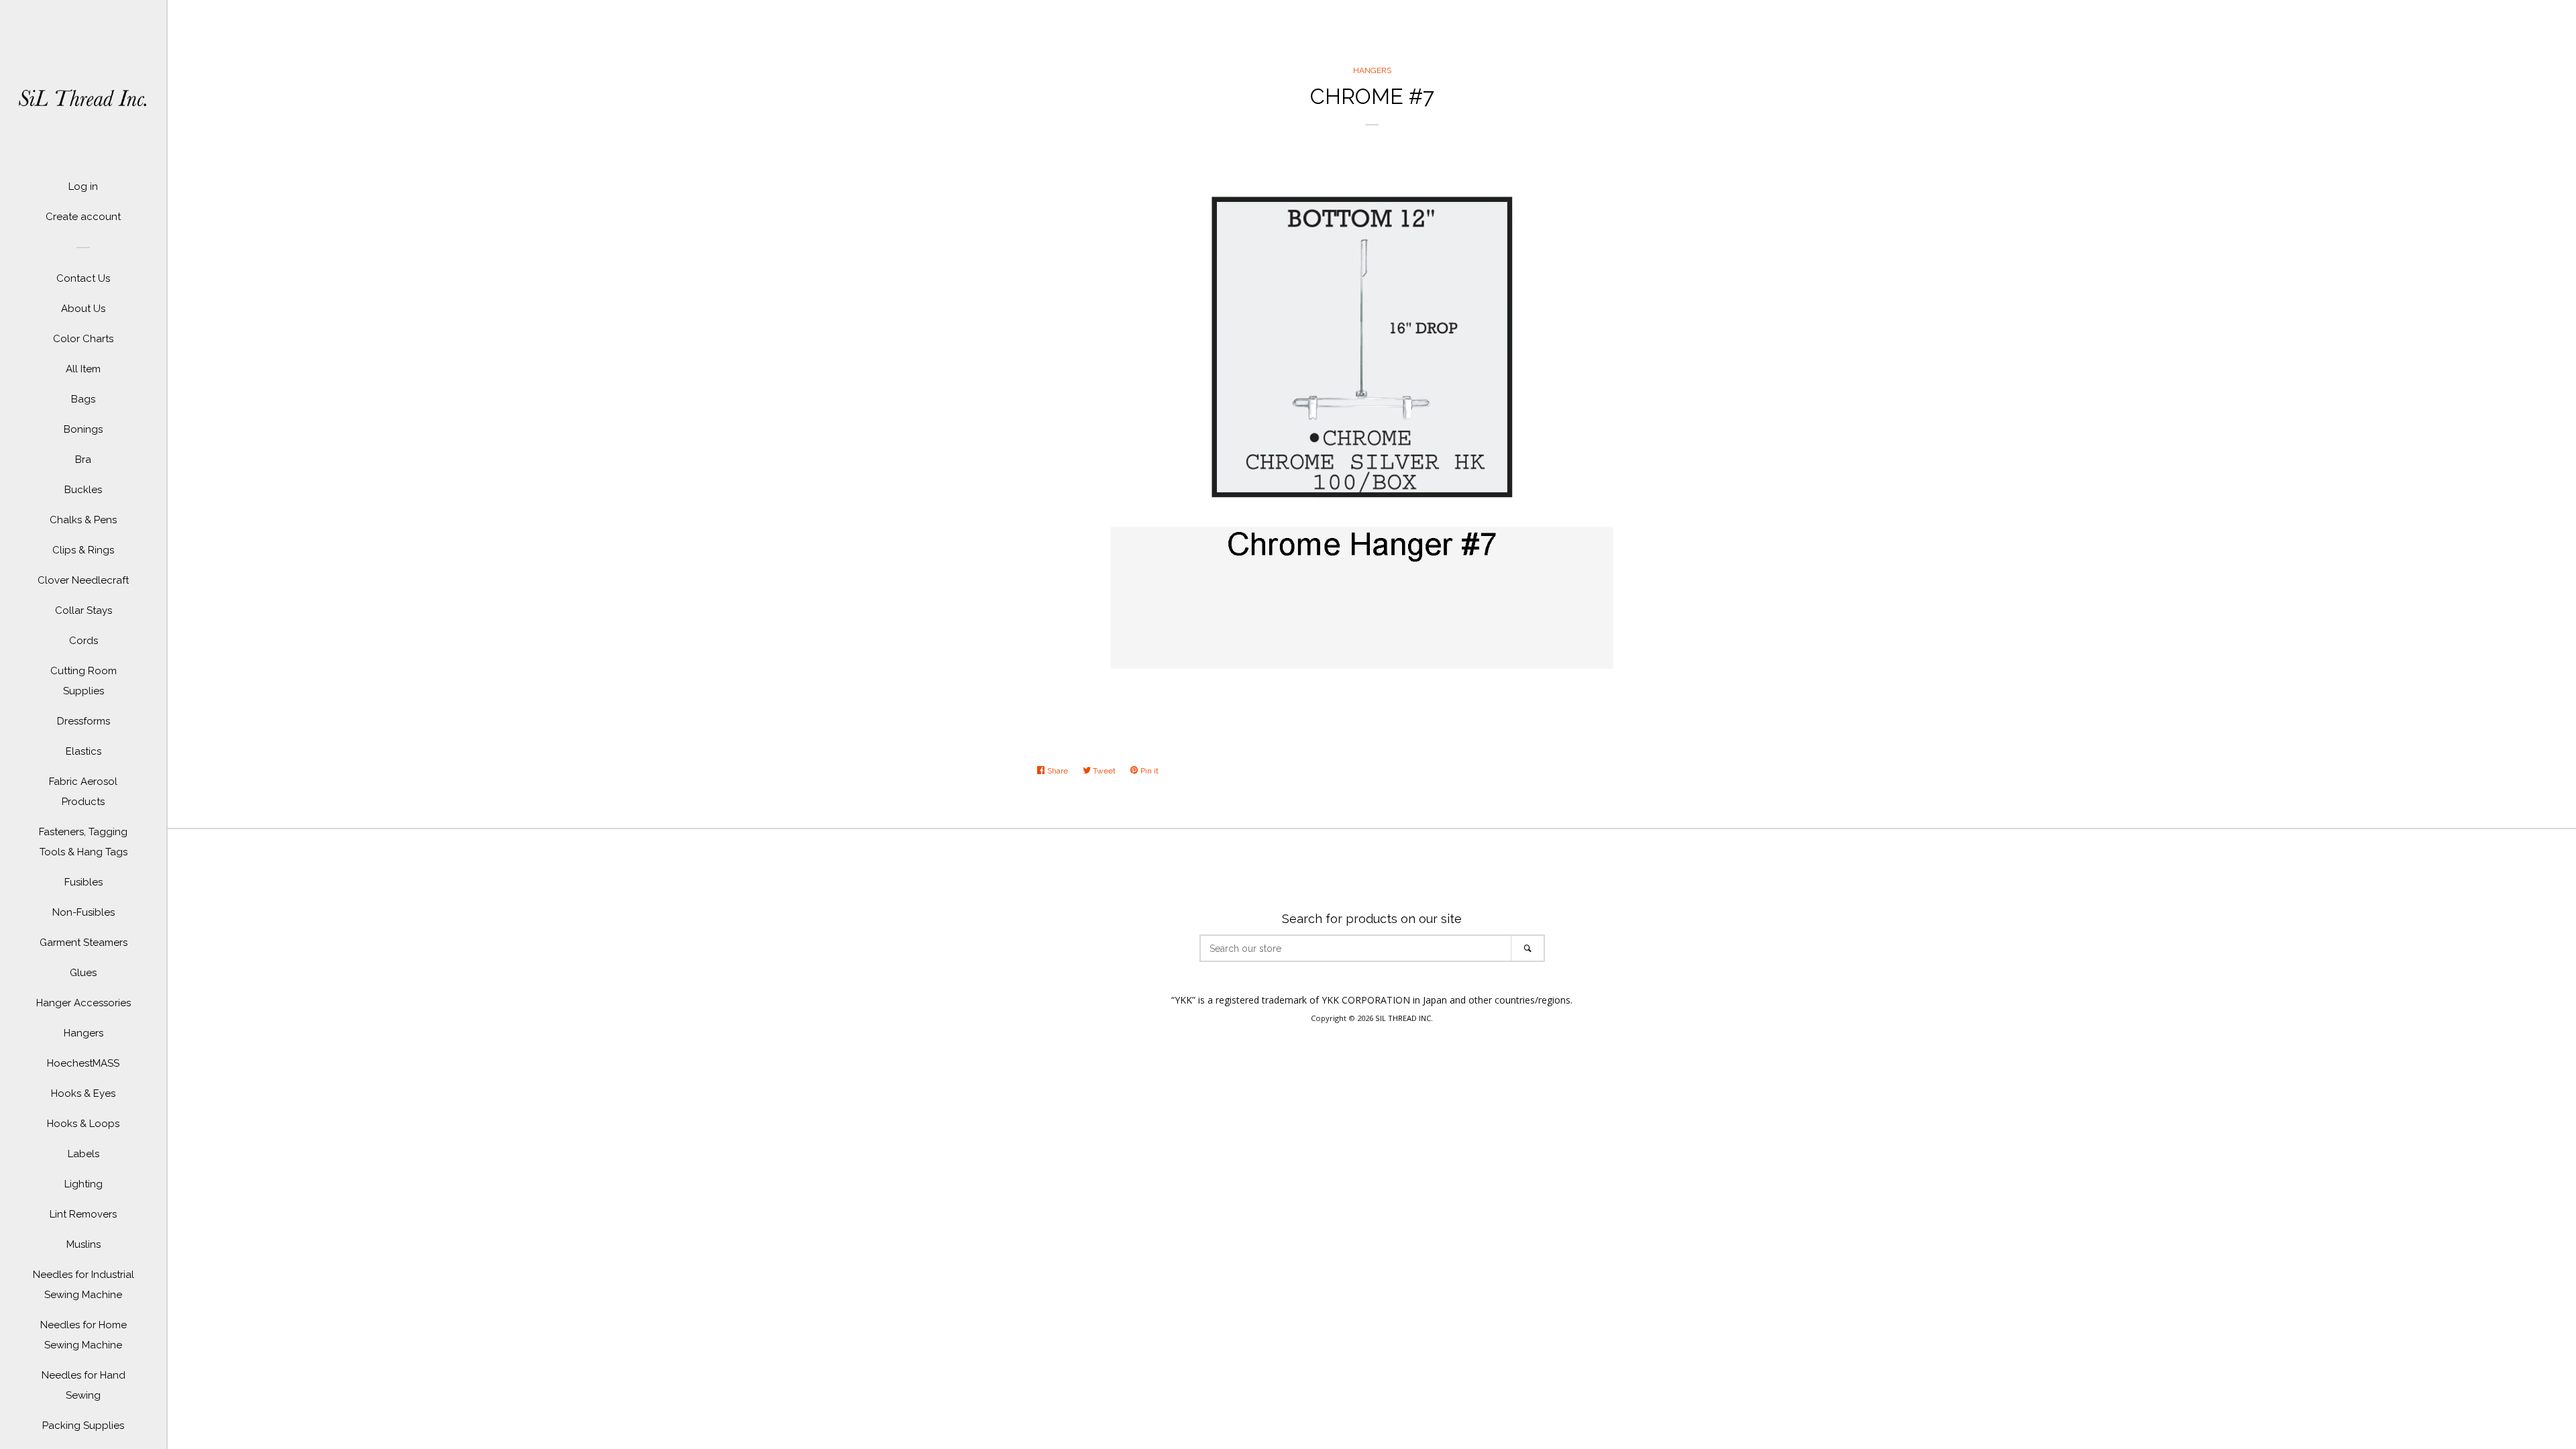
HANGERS (1372, 70)
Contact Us (83, 278)
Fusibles (84, 882)
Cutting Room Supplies (84, 681)
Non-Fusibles (84, 912)
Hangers (84, 1033)
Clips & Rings (83, 550)
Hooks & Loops (83, 1124)
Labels (84, 1154)
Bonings (83, 429)
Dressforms (84, 721)
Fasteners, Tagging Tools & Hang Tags (83, 842)
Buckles (83, 490)
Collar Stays (84, 610)
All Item (83, 369)
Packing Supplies (83, 1426)
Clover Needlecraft (83, 580)
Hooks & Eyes (83, 1093)
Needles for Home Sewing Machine (84, 1335)
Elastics (84, 751)
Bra (83, 460)
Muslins (84, 1244)
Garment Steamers (84, 943)
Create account (83, 217)
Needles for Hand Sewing (84, 1385)
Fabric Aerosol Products (83, 792)
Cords (84, 641)
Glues (83, 973)
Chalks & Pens (83, 520)
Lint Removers (83, 1214)
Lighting (84, 1184)
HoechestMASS (83, 1063)
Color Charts (83, 339)
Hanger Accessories (84, 1003)
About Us (83, 309)
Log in (83, 186)
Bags (83, 399)
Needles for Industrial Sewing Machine (84, 1285)
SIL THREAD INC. (1404, 1018)
